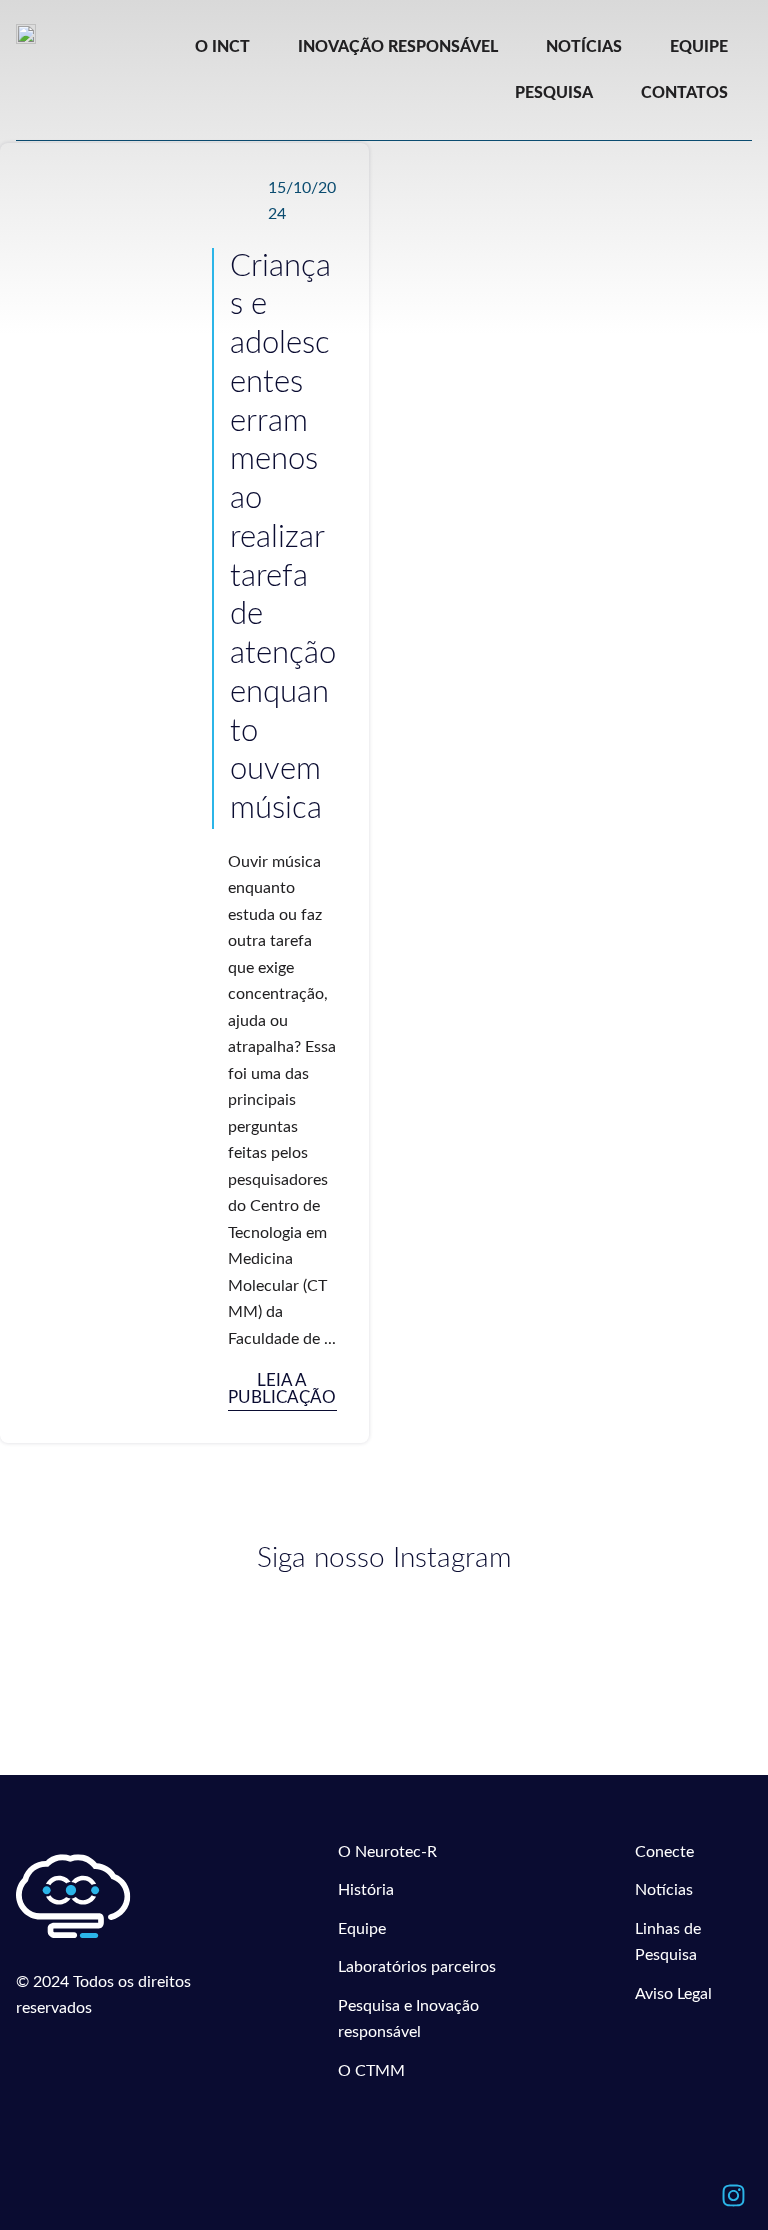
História (366, 1890)
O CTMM (371, 2071)
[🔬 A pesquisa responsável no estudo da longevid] (570, 1626)
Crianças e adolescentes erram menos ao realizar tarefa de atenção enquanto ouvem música (283, 538)
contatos (684, 93)
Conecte (664, 1852)
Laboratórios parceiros (417, 1967)
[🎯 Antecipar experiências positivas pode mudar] (197, 1671)
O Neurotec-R (387, 1852)
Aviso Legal (673, 1994)
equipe (699, 47)
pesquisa (554, 93)
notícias (584, 47)
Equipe (362, 1929)
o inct (222, 47)
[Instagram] (733, 2195)
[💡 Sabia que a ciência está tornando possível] (197, 1618)
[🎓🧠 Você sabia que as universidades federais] (570, 1663)
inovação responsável (398, 47)
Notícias (664, 1890)
